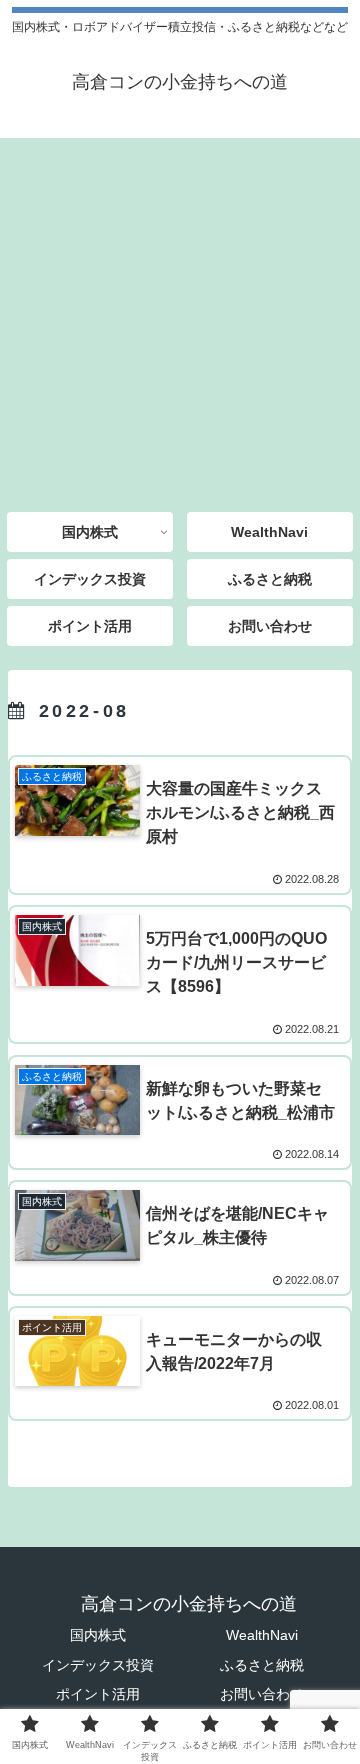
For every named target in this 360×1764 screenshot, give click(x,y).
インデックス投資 (98, 1665)
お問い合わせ (262, 1694)
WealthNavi (262, 1635)
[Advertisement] (180, 318)
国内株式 (98, 1635)
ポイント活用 (98, 1694)
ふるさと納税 (262, 1665)
